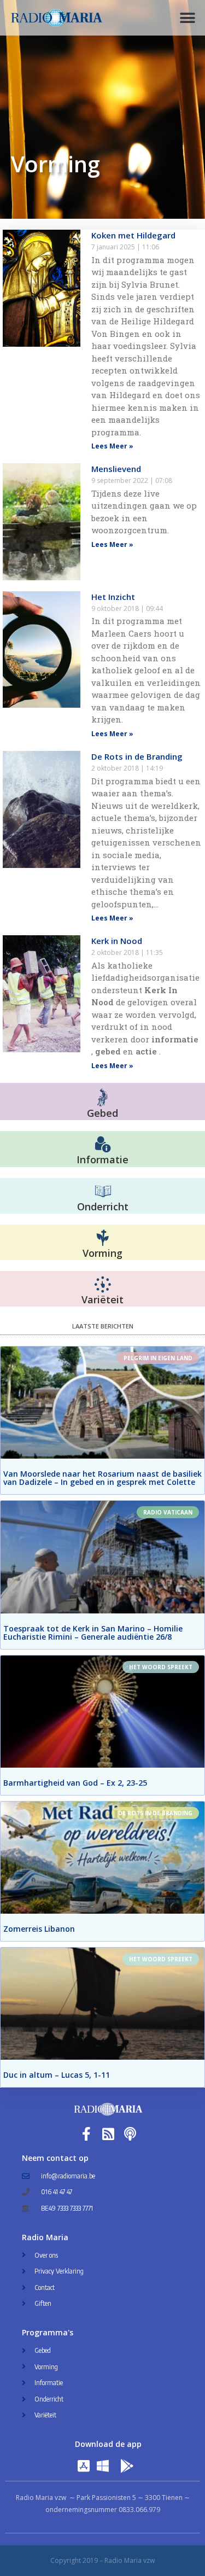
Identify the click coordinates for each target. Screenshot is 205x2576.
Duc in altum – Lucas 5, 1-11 (57, 2075)
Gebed (102, 1113)
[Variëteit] (103, 1285)
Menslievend (116, 469)
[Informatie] (103, 1145)
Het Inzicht (113, 597)
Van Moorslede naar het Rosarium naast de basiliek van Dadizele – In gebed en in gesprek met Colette (102, 1478)
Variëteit (102, 1299)
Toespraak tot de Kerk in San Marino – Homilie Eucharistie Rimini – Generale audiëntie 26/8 (93, 1633)
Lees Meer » (112, 446)
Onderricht (103, 1207)
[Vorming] (103, 1238)
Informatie (102, 1159)
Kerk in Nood (117, 941)
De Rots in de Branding (137, 756)
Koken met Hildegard (133, 235)
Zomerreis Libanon (39, 1929)
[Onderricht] (103, 1192)
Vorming (102, 1253)
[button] (187, 18)
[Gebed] (102, 1097)
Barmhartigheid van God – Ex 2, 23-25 (75, 1783)
